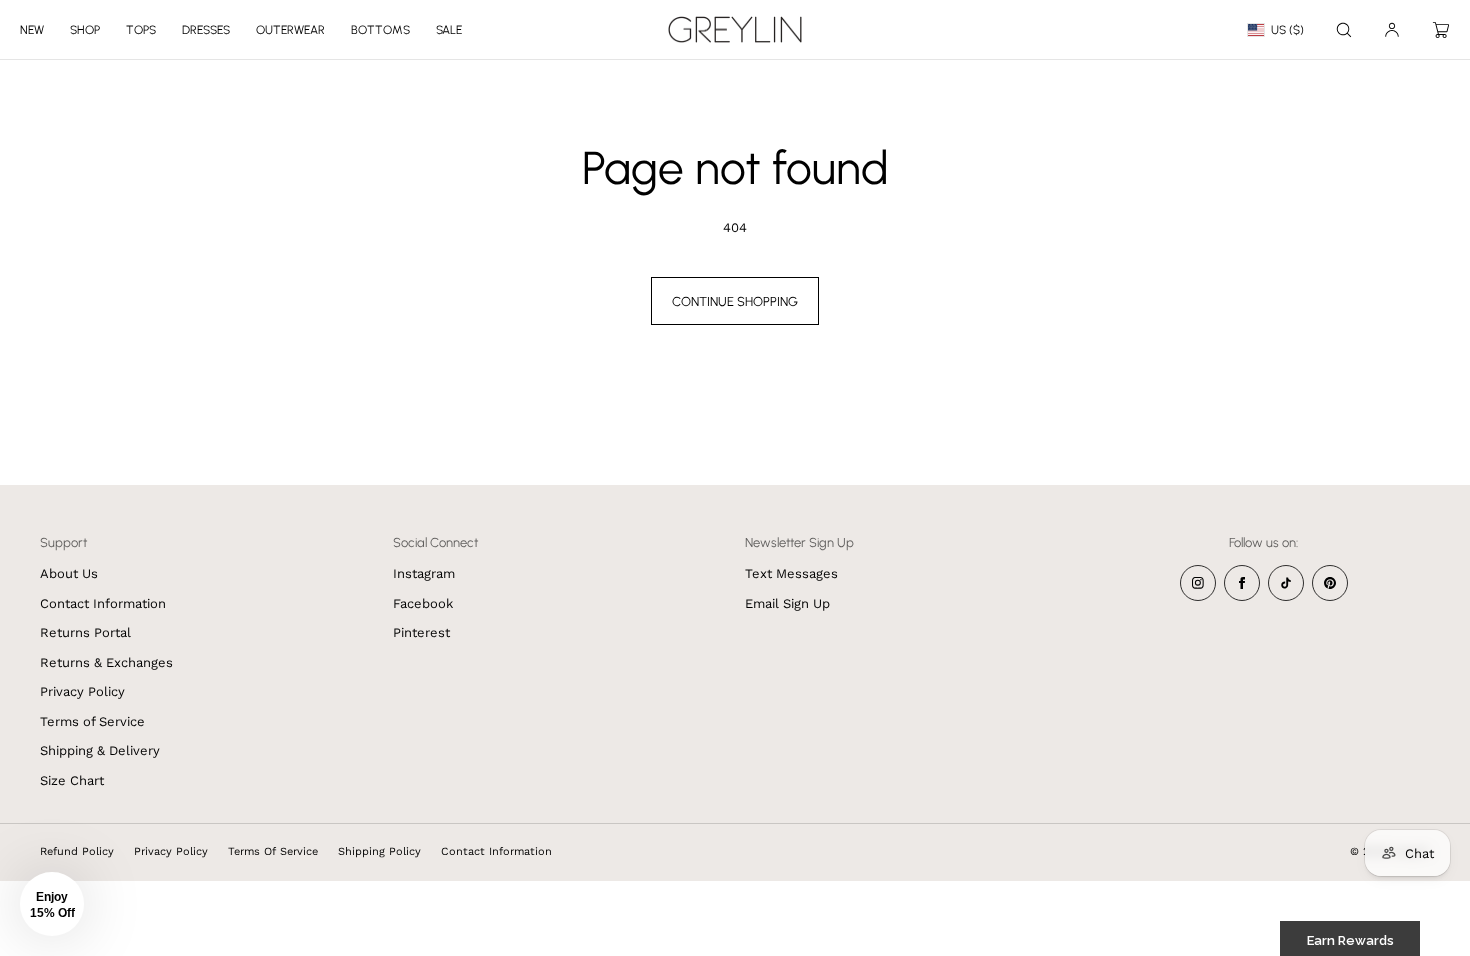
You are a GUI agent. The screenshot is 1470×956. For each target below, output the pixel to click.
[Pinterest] (1330, 583)
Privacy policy (171, 851)
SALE (449, 30)
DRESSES (206, 30)
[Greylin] (735, 30)
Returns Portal (85, 632)
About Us (69, 573)
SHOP (85, 30)
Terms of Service (92, 721)
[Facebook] (1242, 583)
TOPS (141, 30)
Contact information (496, 851)
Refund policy (77, 851)
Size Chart (72, 780)
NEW (32, 30)
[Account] (1392, 29)
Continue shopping (735, 301)
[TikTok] (1286, 583)
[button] (1344, 29)
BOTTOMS (380, 30)
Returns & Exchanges (106, 662)
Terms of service (273, 851)
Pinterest (421, 632)
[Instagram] (1198, 583)
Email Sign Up (787, 603)
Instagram (424, 573)
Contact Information (103, 603)
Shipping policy (379, 851)
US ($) (1287, 30)
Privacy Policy (82, 691)
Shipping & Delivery (100, 750)
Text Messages (791, 573)
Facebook (423, 603)
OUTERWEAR (290, 30)
